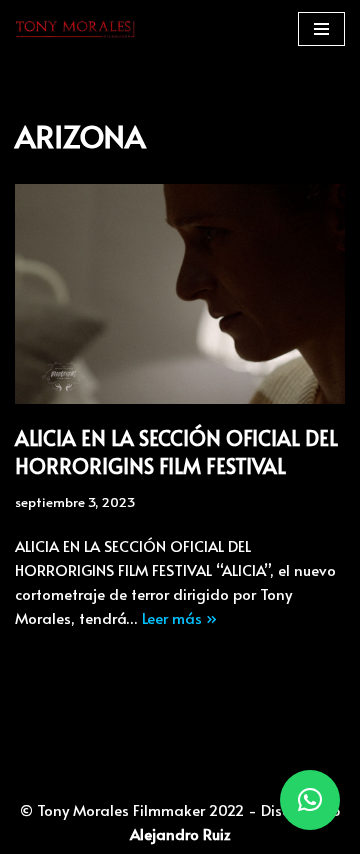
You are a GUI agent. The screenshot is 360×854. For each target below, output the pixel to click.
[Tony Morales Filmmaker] (75, 29)
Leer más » (179, 617)
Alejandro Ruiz (180, 833)
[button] (310, 800)
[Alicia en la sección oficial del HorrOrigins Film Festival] (180, 294)
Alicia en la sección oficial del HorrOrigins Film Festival (176, 452)
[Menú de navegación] (321, 29)
